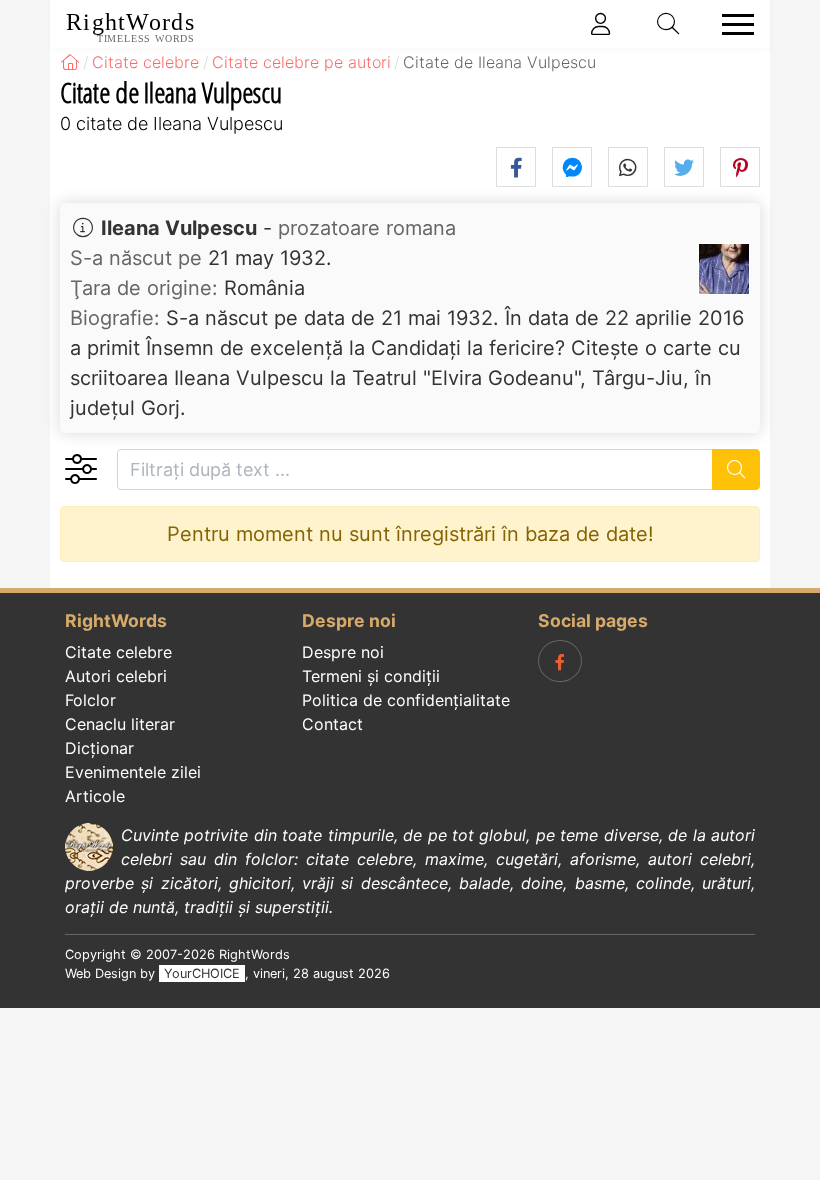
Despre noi (343, 652)
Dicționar (99, 748)
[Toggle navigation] (732, 24)
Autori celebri (116, 676)
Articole (95, 796)
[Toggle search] (669, 24)
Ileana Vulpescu (179, 228)
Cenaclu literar (120, 724)
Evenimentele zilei (133, 772)
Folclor (90, 700)
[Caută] (736, 469)
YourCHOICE (202, 973)
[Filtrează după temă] (80, 469)
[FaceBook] (560, 661)
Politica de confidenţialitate (406, 700)
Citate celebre (118, 652)
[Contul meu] (601, 24)
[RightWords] (70, 62)
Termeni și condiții (371, 676)
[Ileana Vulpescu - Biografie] (724, 269)
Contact (332, 724)
